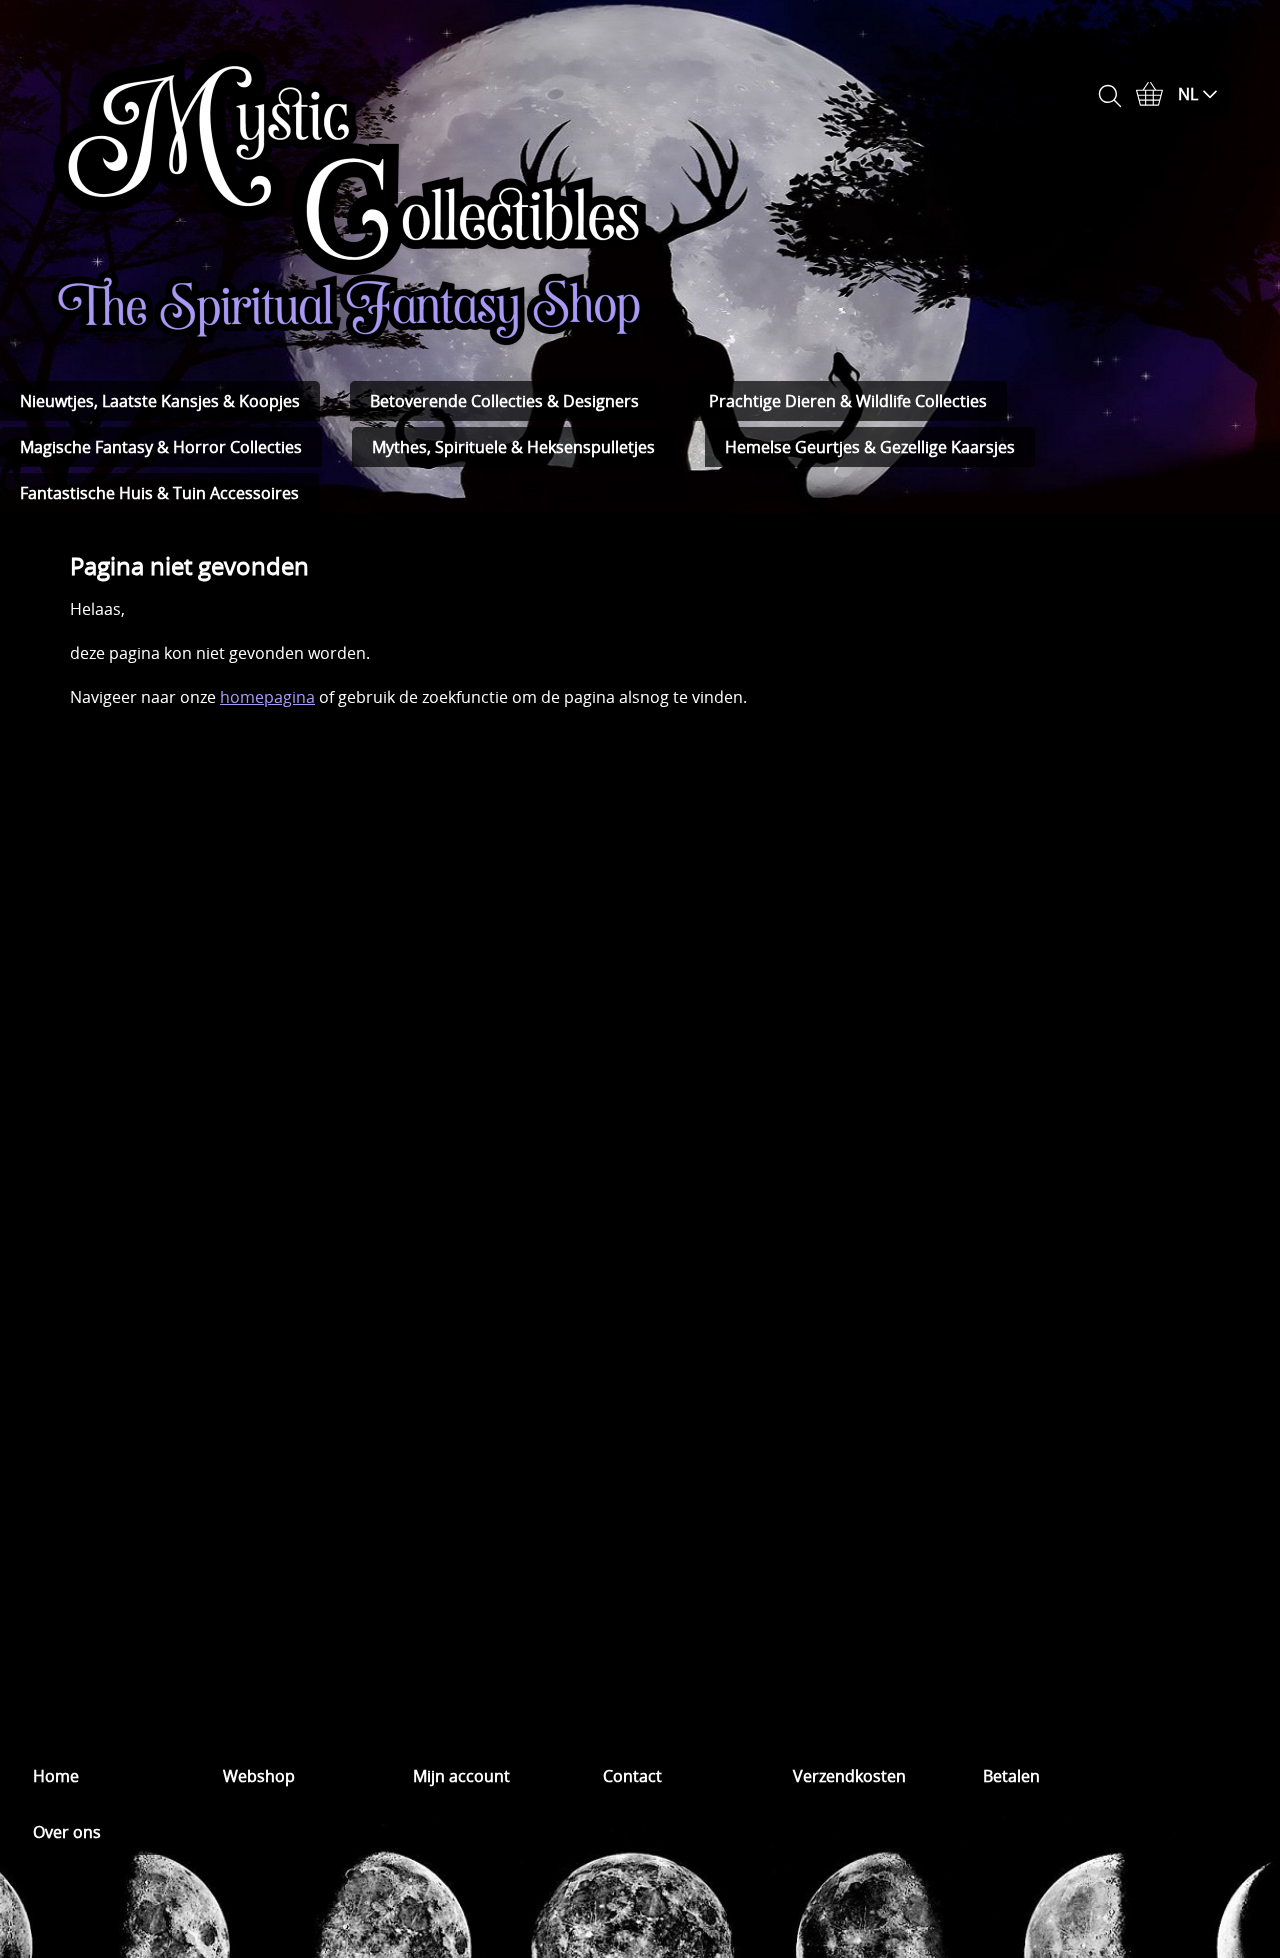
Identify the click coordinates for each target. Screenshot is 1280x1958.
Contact (632, 1776)
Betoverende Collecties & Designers (504, 401)
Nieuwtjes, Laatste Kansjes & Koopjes (160, 401)
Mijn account (461, 1776)
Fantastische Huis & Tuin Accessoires (159, 493)
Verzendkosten (849, 1776)
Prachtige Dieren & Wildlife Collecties (848, 401)
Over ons (67, 1832)
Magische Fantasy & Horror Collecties (161, 447)
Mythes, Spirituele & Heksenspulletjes (513, 447)
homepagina (267, 697)
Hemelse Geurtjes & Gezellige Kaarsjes (870, 447)
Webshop (259, 1776)
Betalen (1011, 1776)
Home (56, 1776)
